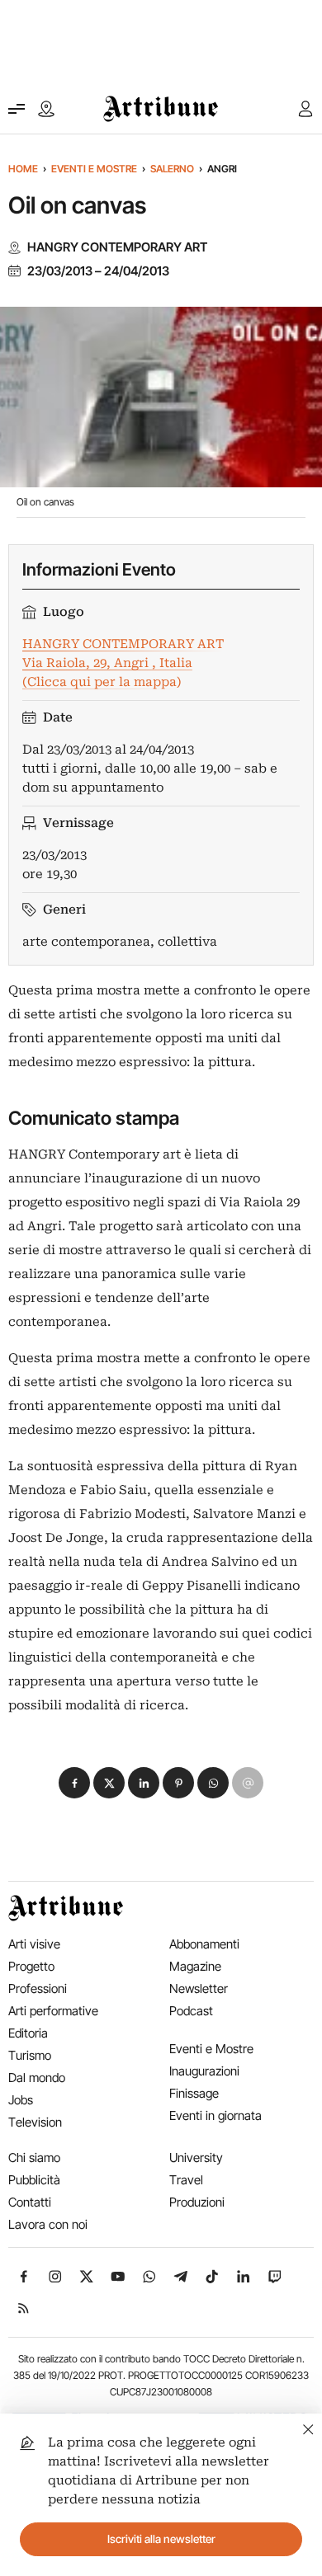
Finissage (194, 2093)
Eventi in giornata (215, 2115)
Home (23, 169)
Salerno (172, 169)
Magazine (195, 1966)
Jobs (21, 2100)
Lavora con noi (48, 2224)
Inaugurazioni (204, 2071)
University (196, 2158)
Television (35, 2122)
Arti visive (34, 1944)
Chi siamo (34, 2158)
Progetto (31, 1966)
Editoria (28, 2033)
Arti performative (53, 2011)
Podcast (191, 2011)
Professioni (38, 1988)
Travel (186, 2180)
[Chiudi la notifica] (308, 2427)
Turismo (30, 2055)
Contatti (30, 2202)
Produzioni (197, 2202)
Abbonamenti (204, 1944)
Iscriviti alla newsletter (161, 2539)
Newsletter (199, 1988)
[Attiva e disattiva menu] (17, 109)
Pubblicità (34, 2180)
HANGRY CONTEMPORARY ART (117, 247)
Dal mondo (37, 2078)
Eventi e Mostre (94, 169)
